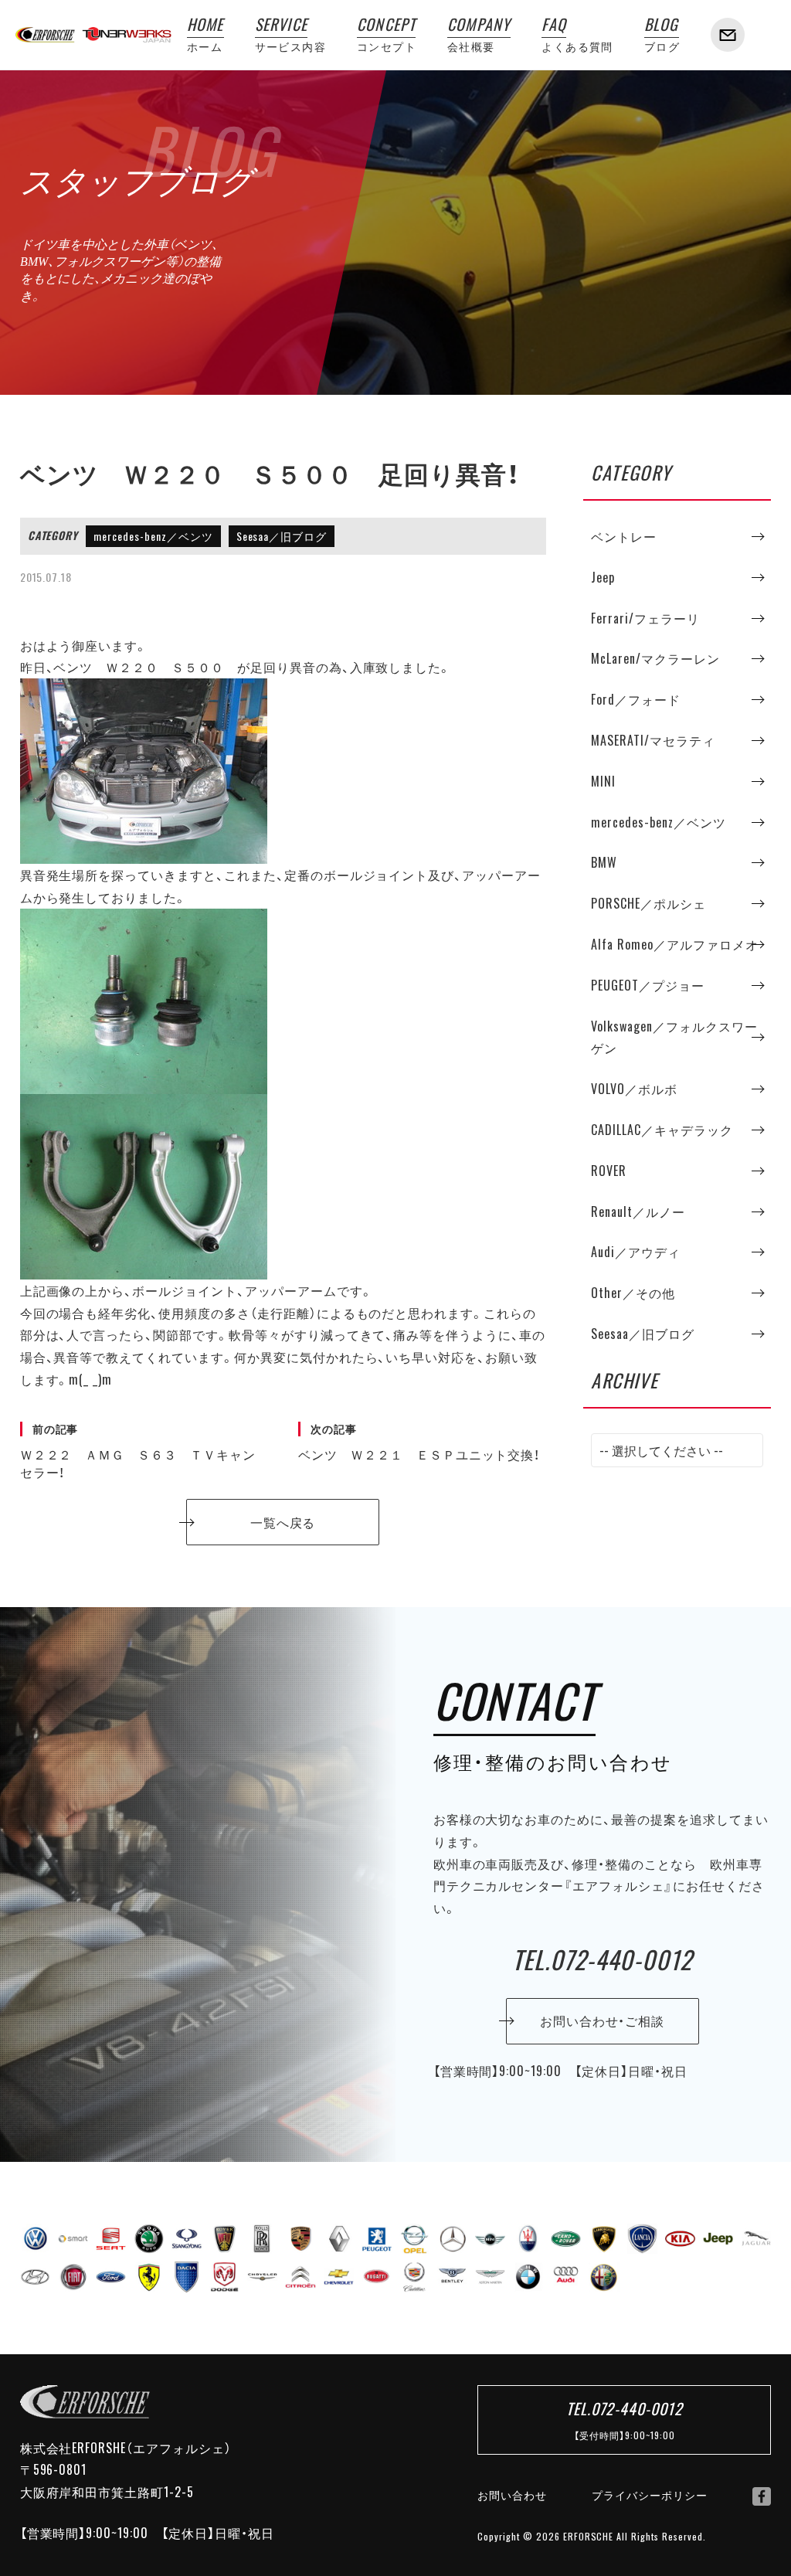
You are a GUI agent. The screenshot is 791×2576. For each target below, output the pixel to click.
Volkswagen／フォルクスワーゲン (674, 1037)
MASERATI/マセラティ (653, 740)
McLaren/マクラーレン (655, 658)
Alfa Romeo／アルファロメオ (674, 944)
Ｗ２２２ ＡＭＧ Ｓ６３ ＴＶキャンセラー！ (138, 1451)
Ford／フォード (636, 699)
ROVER (609, 1171)
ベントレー (624, 536)
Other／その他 (633, 1293)
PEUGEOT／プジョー (648, 985)
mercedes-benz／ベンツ (153, 536)
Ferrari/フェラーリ (645, 618)
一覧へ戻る (283, 1522)
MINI (603, 781)
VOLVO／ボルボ (634, 1089)
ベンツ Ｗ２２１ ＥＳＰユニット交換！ (419, 1443)
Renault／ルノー (638, 1212)
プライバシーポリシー (650, 2495)
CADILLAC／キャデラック (662, 1130)
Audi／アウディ (636, 1252)
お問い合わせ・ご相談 (603, 2020)
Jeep (603, 577)
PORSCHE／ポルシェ (648, 903)
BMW (604, 862)
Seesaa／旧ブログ (282, 536)
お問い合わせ (512, 2495)
